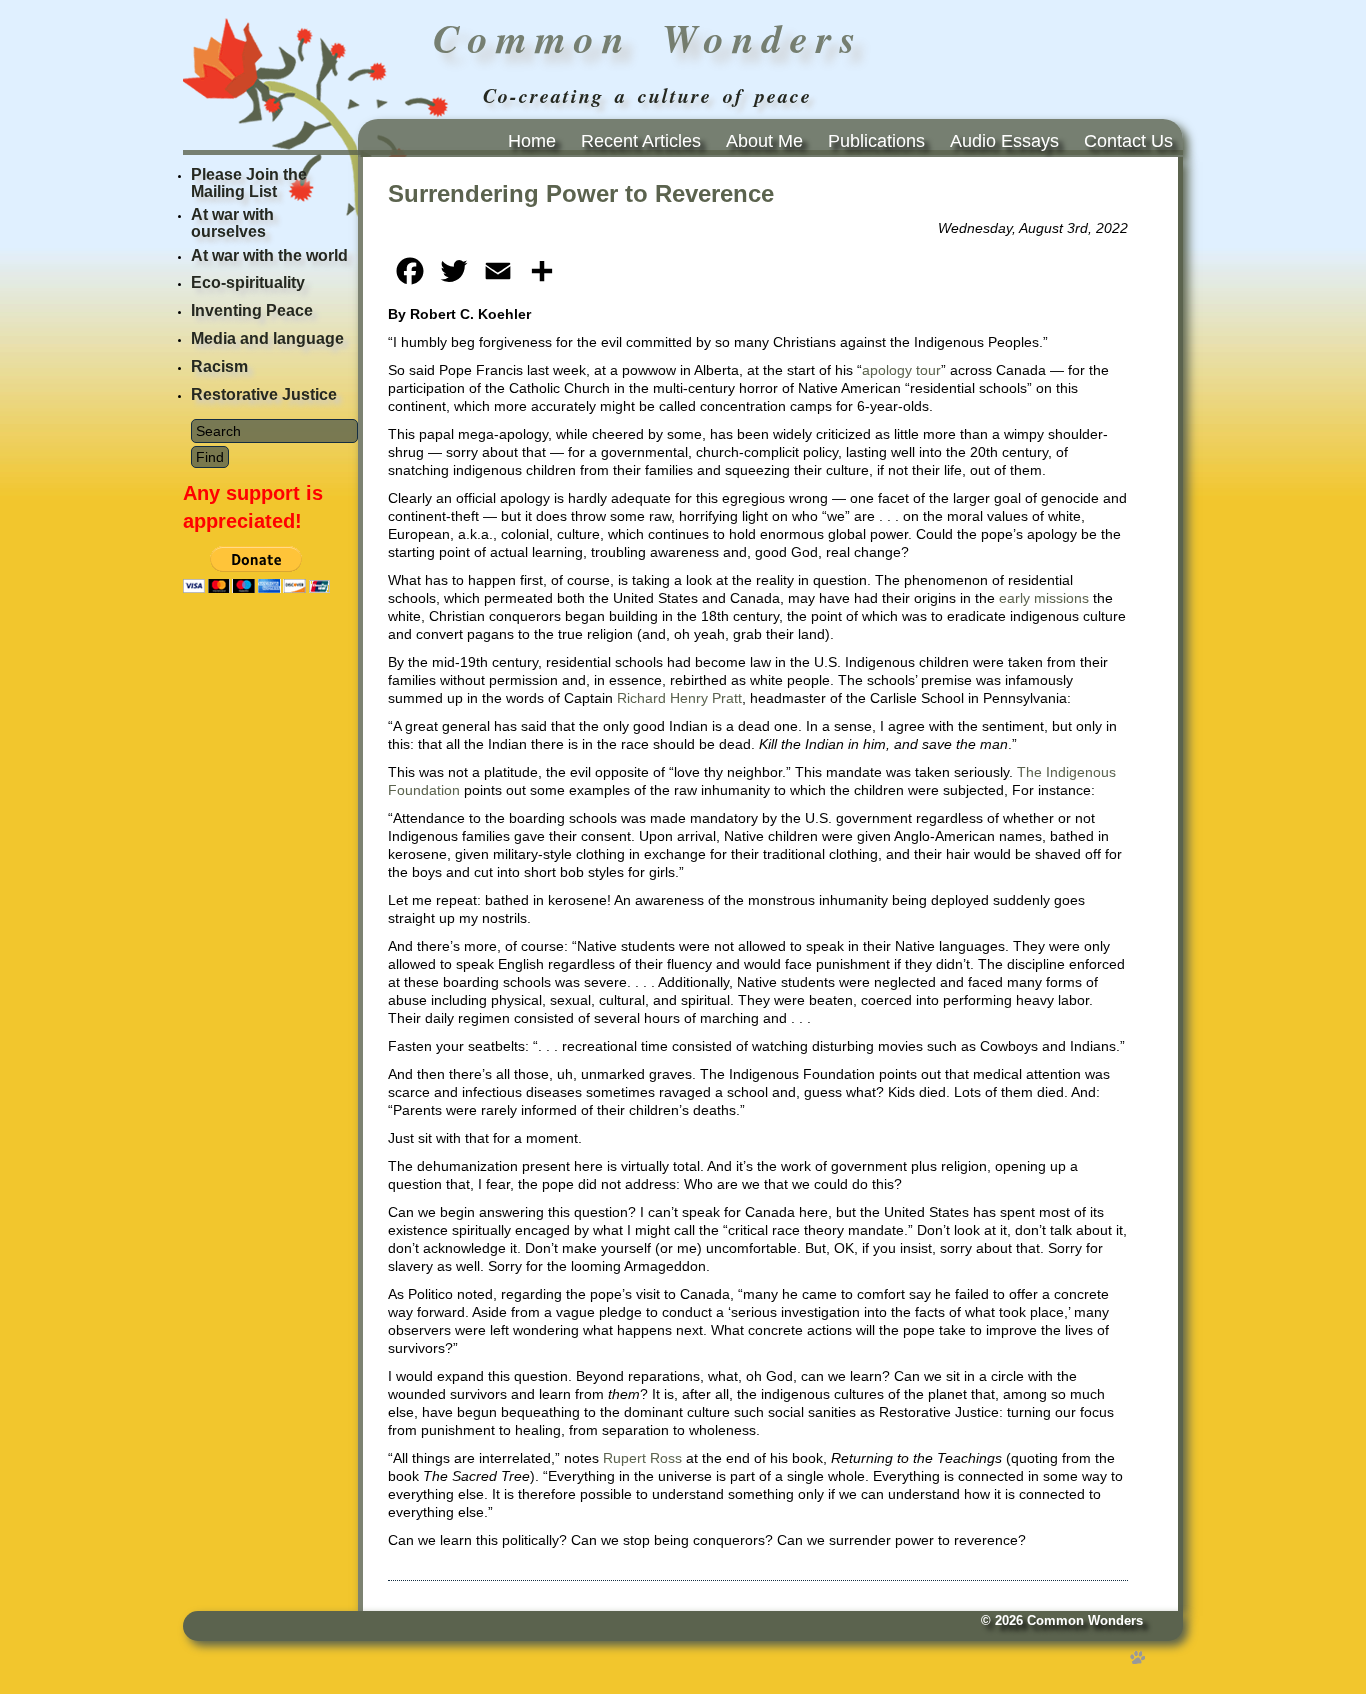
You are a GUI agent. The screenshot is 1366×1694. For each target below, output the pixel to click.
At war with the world (269, 255)
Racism (219, 366)
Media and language (267, 338)
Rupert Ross (642, 1458)
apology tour (901, 370)
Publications (876, 141)
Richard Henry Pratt (679, 698)
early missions (1044, 598)
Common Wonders (1085, 1621)
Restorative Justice (264, 394)
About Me (764, 141)
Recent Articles (641, 141)
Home (532, 141)
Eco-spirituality (248, 282)
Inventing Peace (252, 310)
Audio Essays (1004, 141)
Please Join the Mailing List (249, 183)
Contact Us (1128, 141)
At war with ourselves (232, 223)
